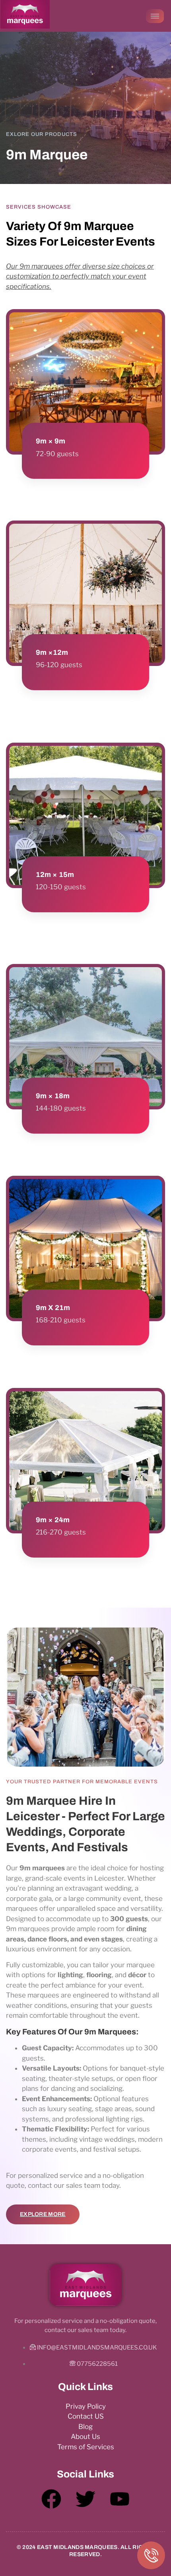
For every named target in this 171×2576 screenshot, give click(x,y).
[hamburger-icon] (155, 16)
